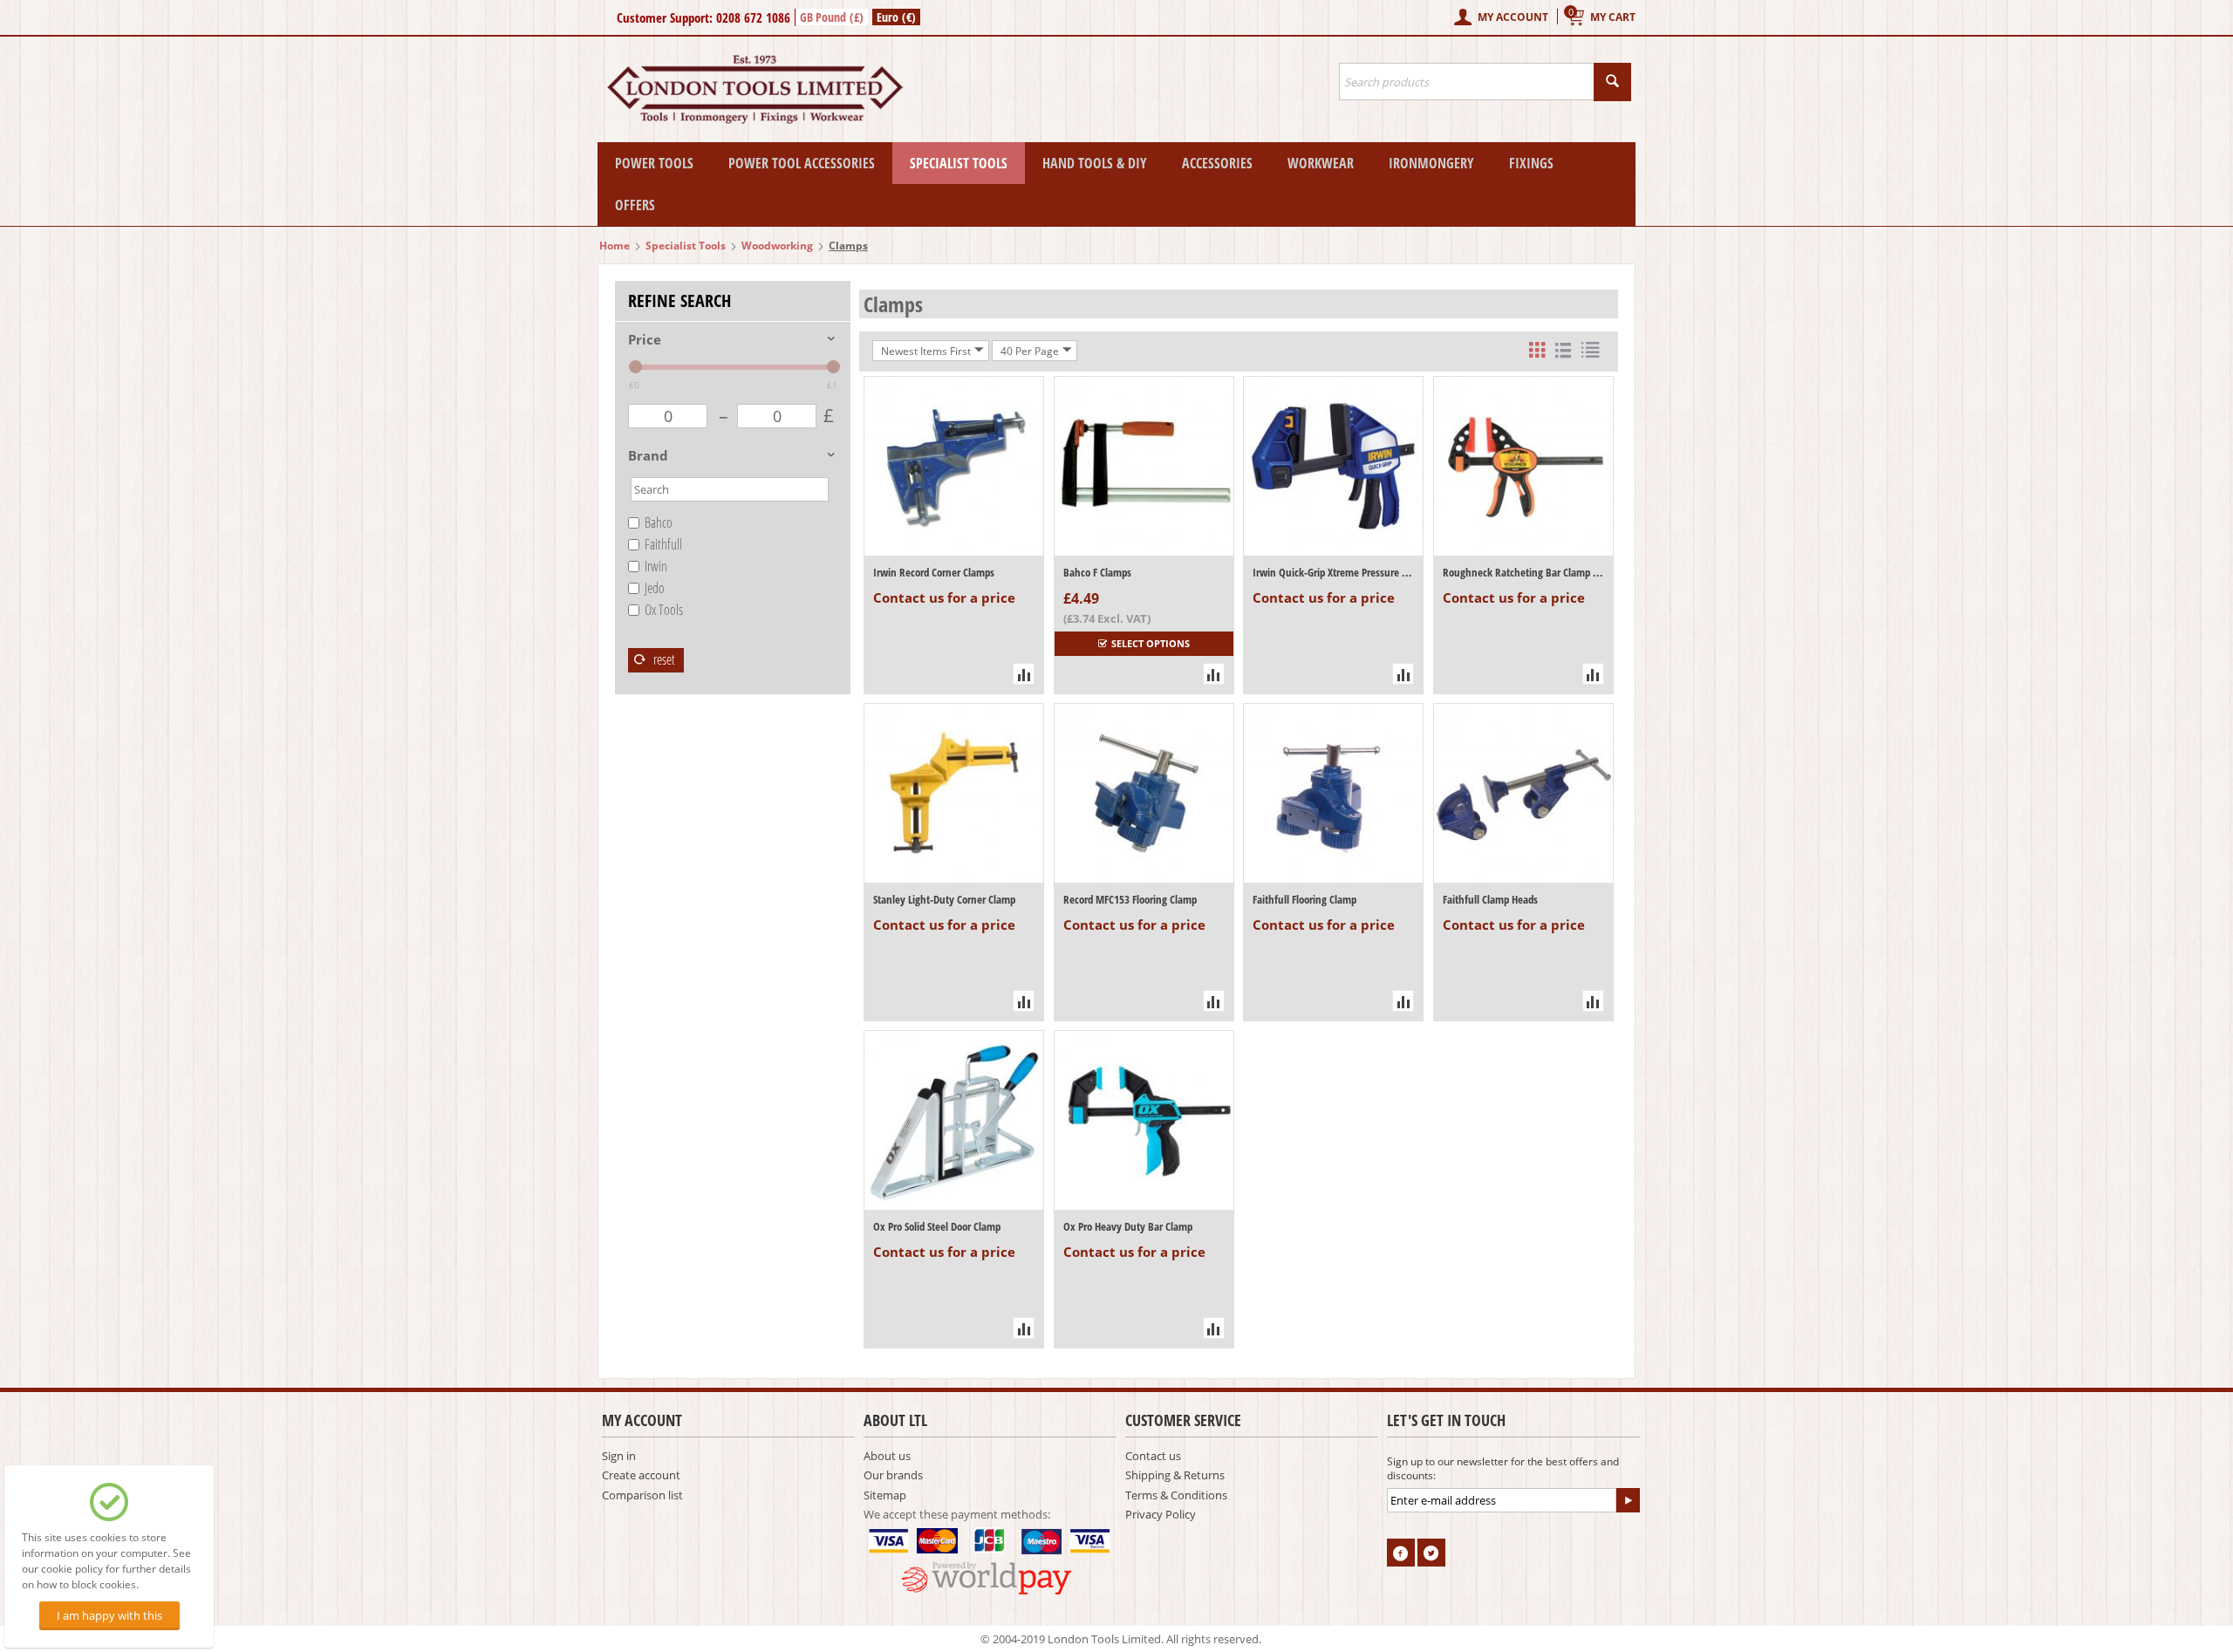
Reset (663, 659)
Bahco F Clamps (1097, 572)
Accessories (1217, 163)
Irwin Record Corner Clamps (934, 572)
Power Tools (654, 163)
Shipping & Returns (1175, 1475)
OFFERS (635, 205)
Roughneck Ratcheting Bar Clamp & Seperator (1523, 572)
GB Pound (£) (832, 17)
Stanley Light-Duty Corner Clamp (944, 899)
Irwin (656, 566)
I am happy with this (109, 1615)
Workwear (1321, 163)
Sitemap (885, 1495)
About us (887, 1456)
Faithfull (663, 544)
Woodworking (777, 246)
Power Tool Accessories (802, 163)
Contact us (1153, 1456)
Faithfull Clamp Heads (1490, 899)
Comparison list (642, 1495)
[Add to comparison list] (1024, 674)
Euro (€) (896, 17)
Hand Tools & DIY (1095, 163)
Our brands (893, 1475)
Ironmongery (1431, 163)
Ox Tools (664, 610)
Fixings (1531, 163)
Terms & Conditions (1176, 1495)
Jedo (655, 588)
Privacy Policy (1161, 1514)
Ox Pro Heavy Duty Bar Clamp (1128, 1226)
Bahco (659, 522)
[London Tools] (757, 88)
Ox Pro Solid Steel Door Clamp (937, 1226)
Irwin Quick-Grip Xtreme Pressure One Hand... (1333, 572)
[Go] (1628, 1500)
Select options (1151, 643)
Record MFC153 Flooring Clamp (1130, 899)
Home (615, 246)
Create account (641, 1475)
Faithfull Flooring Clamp (1304, 899)
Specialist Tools (959, 163)
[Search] (1612, 82)
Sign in (619, 1456)
